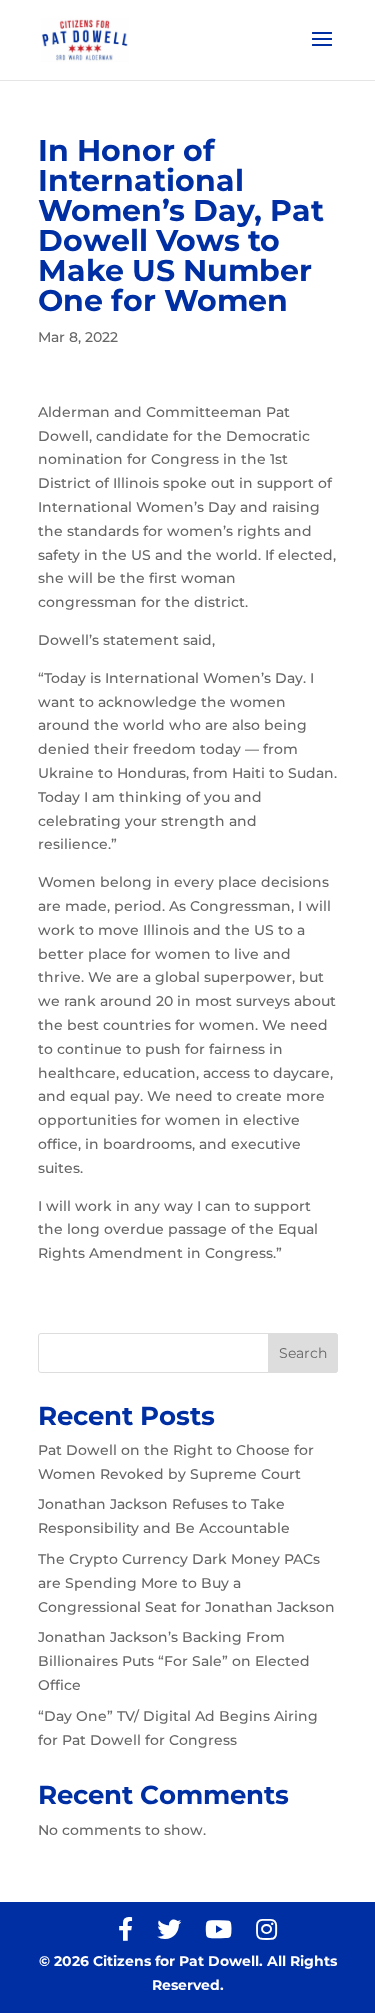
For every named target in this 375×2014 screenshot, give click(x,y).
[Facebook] (125, 1929)
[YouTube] (218, 1929)
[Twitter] (169, 1929)
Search (303, 1353)
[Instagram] (266, 1929)
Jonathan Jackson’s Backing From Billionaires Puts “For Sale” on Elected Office (174, 1661)
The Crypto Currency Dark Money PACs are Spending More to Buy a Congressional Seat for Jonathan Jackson (186, 1583)
